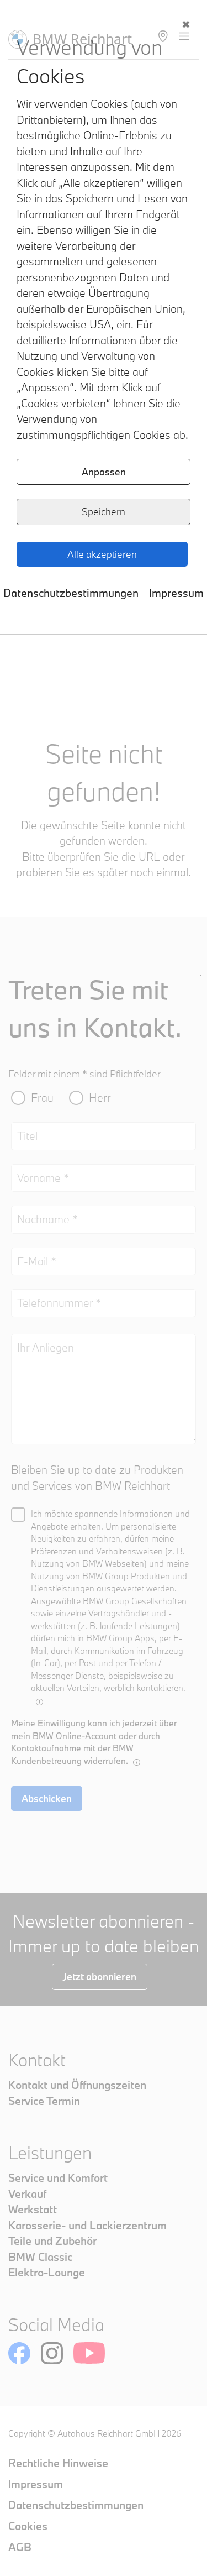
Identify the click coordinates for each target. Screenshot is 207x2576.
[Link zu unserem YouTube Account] (89, 2353)
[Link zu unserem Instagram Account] (52, 2353)
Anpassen (104, 472)
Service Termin (44, 2101)
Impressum (176, 593)
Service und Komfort (58, 2178)
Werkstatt (33, 2209)
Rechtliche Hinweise (58, 2463)
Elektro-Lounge (47, 2272)
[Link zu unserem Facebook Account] (19, 2353)
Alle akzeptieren (102, 554)
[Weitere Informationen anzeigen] (39, 1702)
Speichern (104, 512)
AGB (20, 2547)
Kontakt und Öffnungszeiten (77, 2085)
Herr (100, 1098)
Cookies (28, 2526)
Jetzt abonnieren (100, 1976)
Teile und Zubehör (52, 2241)
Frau (42, 1098)
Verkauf (27, 2194)
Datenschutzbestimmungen (71, 593)
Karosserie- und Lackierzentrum (87, 2225)
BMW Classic (40, 2257)
